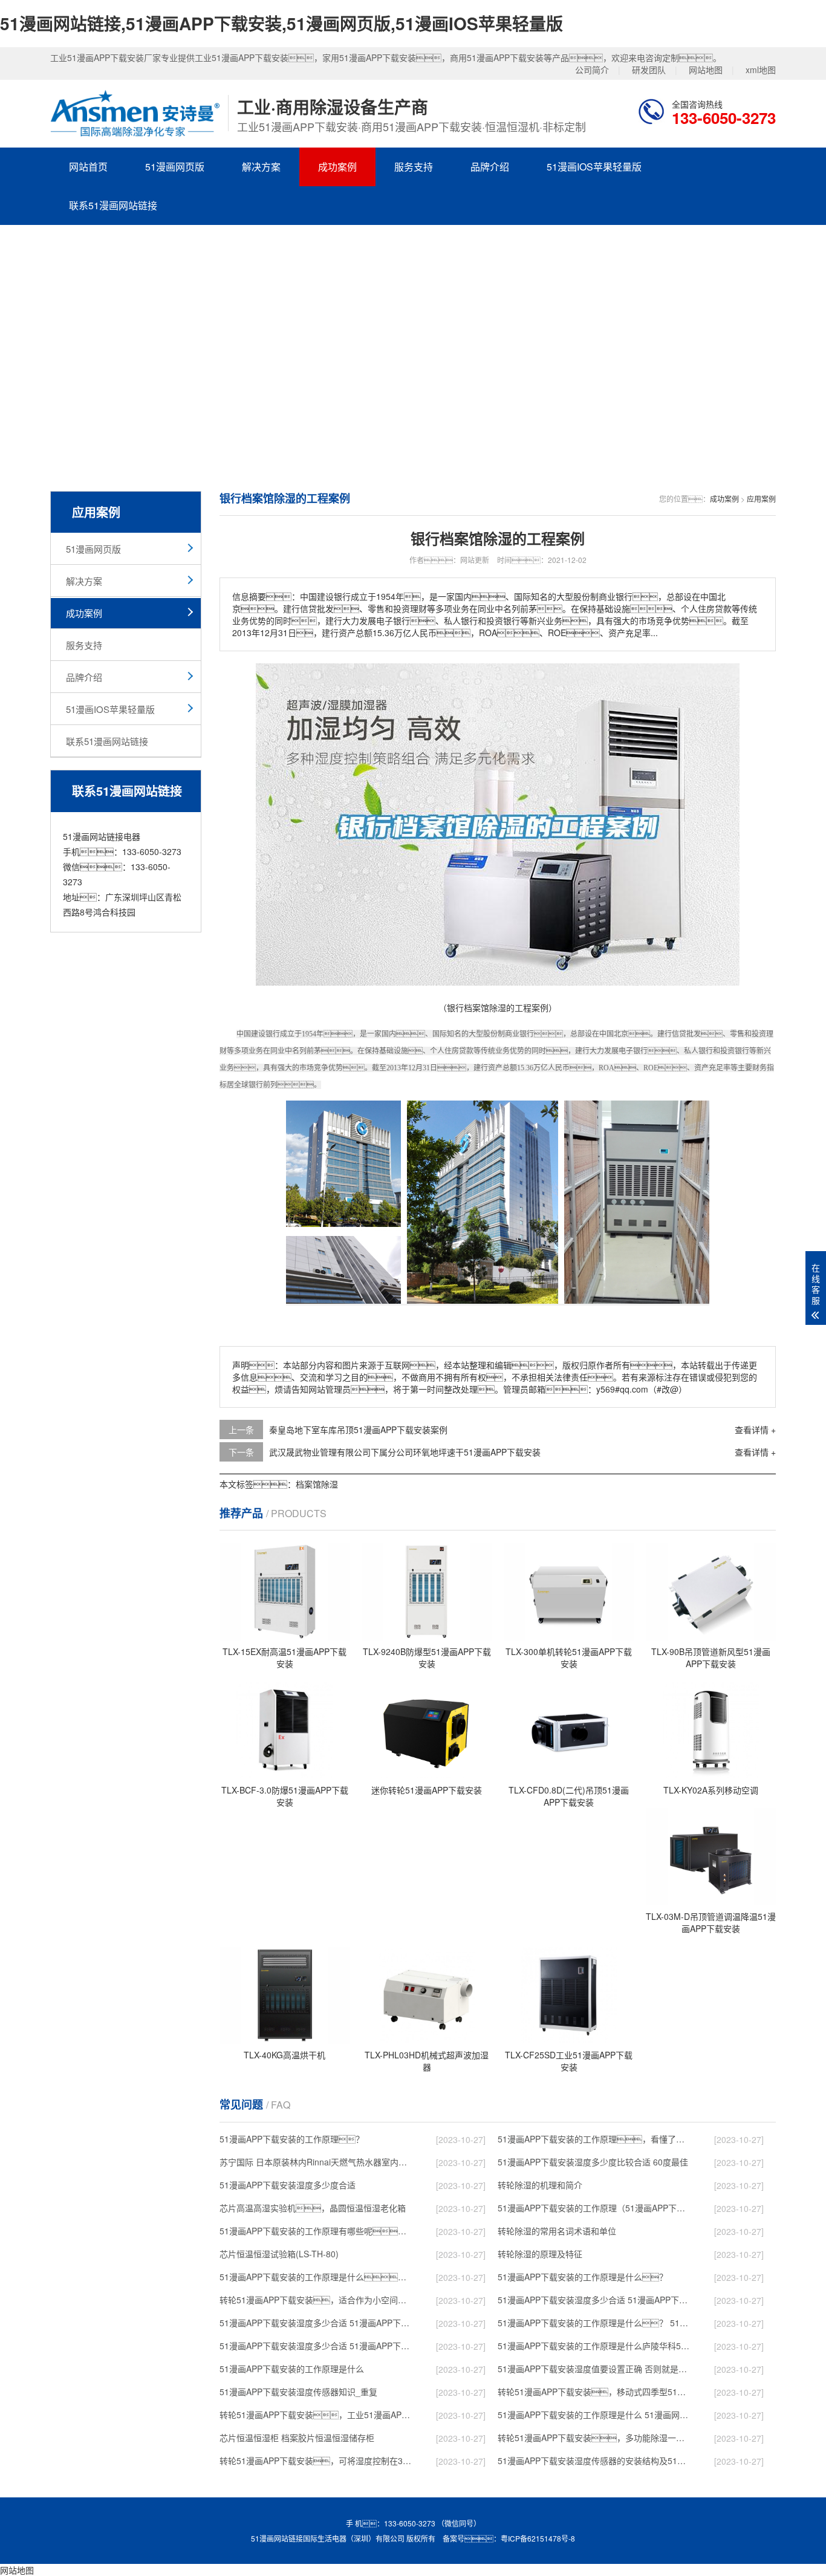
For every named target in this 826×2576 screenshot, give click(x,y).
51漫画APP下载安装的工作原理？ (292, 2139)
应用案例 (761, 499)
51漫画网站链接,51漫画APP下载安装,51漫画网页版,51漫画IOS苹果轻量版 (281, 23)
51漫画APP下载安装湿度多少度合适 (288, 2185)
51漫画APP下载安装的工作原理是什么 (292, 2369)
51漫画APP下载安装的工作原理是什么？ (583, 2277)
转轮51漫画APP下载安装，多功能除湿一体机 (595, 2438)
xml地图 (761, 70)
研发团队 (649, 70)
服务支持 (414, 167)
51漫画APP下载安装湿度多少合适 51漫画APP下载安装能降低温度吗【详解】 (595, 2300)
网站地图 (706, 70)
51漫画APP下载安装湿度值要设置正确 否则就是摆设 (595, 2369)
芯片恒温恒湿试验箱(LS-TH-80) (279, 2254)
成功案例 (337, 167)
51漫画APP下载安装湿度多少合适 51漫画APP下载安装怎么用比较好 (317, 2323)
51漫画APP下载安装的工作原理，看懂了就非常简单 (595, 2139)
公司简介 (592, 70)
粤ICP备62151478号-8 (538, 2538)
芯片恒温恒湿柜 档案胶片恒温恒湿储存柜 (297, 2438)
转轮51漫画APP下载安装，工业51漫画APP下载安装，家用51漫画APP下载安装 (317, 2415)
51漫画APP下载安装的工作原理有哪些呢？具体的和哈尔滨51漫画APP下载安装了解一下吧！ (317, 2231)
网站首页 (88, 167)
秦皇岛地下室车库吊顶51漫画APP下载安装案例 (358, 1429)
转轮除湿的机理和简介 (540, 2185)
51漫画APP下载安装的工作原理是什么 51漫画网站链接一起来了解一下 (595, 2415)
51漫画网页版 (175, 167)
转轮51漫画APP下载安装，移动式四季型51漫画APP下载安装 (595, 2392)
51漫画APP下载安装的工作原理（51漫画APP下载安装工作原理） (595, 2208)
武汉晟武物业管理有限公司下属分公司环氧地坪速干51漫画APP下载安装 (405, 1452)
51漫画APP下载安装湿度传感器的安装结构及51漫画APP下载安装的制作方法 (595, 2461)
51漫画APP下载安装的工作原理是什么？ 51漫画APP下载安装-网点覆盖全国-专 (595, 2323)
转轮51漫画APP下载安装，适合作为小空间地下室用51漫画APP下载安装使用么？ (317, 2300)
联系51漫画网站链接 (113, 205)
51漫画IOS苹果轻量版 (594, 167)
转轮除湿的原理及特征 (540, 2254)
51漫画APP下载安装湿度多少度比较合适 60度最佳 (593, 2162)
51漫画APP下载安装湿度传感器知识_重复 (298, 2392)
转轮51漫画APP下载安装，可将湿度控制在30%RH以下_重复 (317, 2461)
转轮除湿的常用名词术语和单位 (557, 2231)
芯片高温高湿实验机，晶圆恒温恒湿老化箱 (313, 2208)
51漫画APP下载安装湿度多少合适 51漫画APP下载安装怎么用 (317, 2346)
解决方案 (261, 167)
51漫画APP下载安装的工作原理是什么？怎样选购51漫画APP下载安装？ (317, 2277)
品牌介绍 (490, 167)
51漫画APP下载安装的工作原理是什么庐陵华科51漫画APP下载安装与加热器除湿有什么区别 (595, 2346)
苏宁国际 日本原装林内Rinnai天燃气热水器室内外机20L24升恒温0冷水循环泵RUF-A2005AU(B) (317, 2162)
